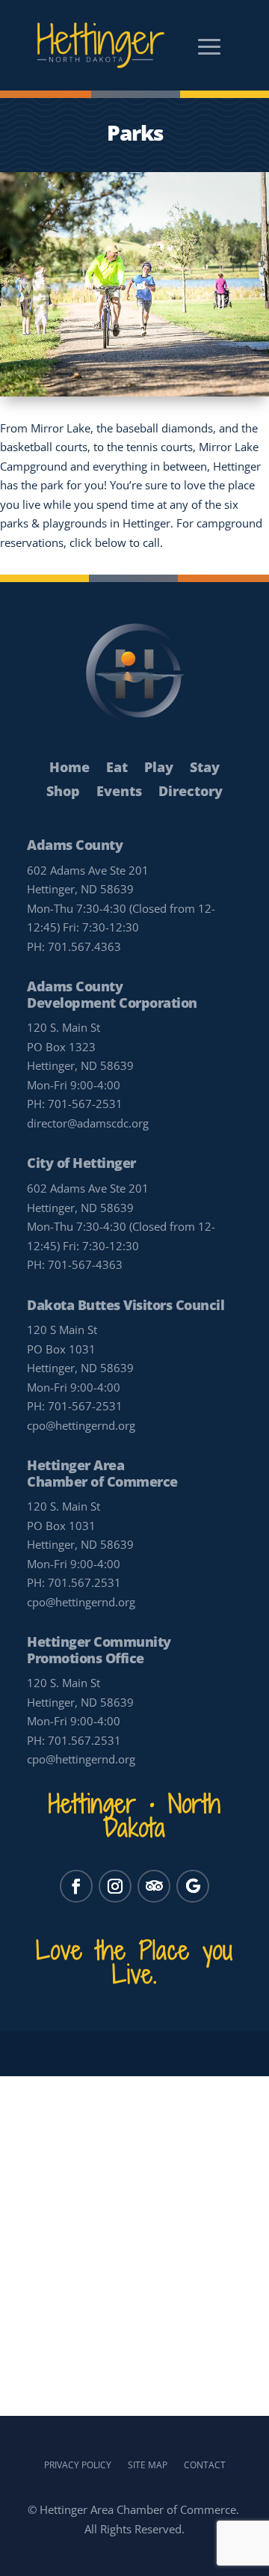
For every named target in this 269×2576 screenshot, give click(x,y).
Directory (191, 792)
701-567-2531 (85, 1104)
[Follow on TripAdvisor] (154, 1886)
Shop (63, 792)
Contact (205, 2465)
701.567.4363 (84, 946)
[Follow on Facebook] (76, 1886)
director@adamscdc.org (88, 1123)
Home (69, 768)
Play (159, 768)
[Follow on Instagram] (115, 1886)
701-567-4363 (85, 1264)
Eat (117, 768)
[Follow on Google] (193, 1886)
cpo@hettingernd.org (81, 1425)
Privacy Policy (78, 2465)
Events (119, 792)
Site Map (148, 2465)
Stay (205, 768)
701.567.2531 (84, 1582)
